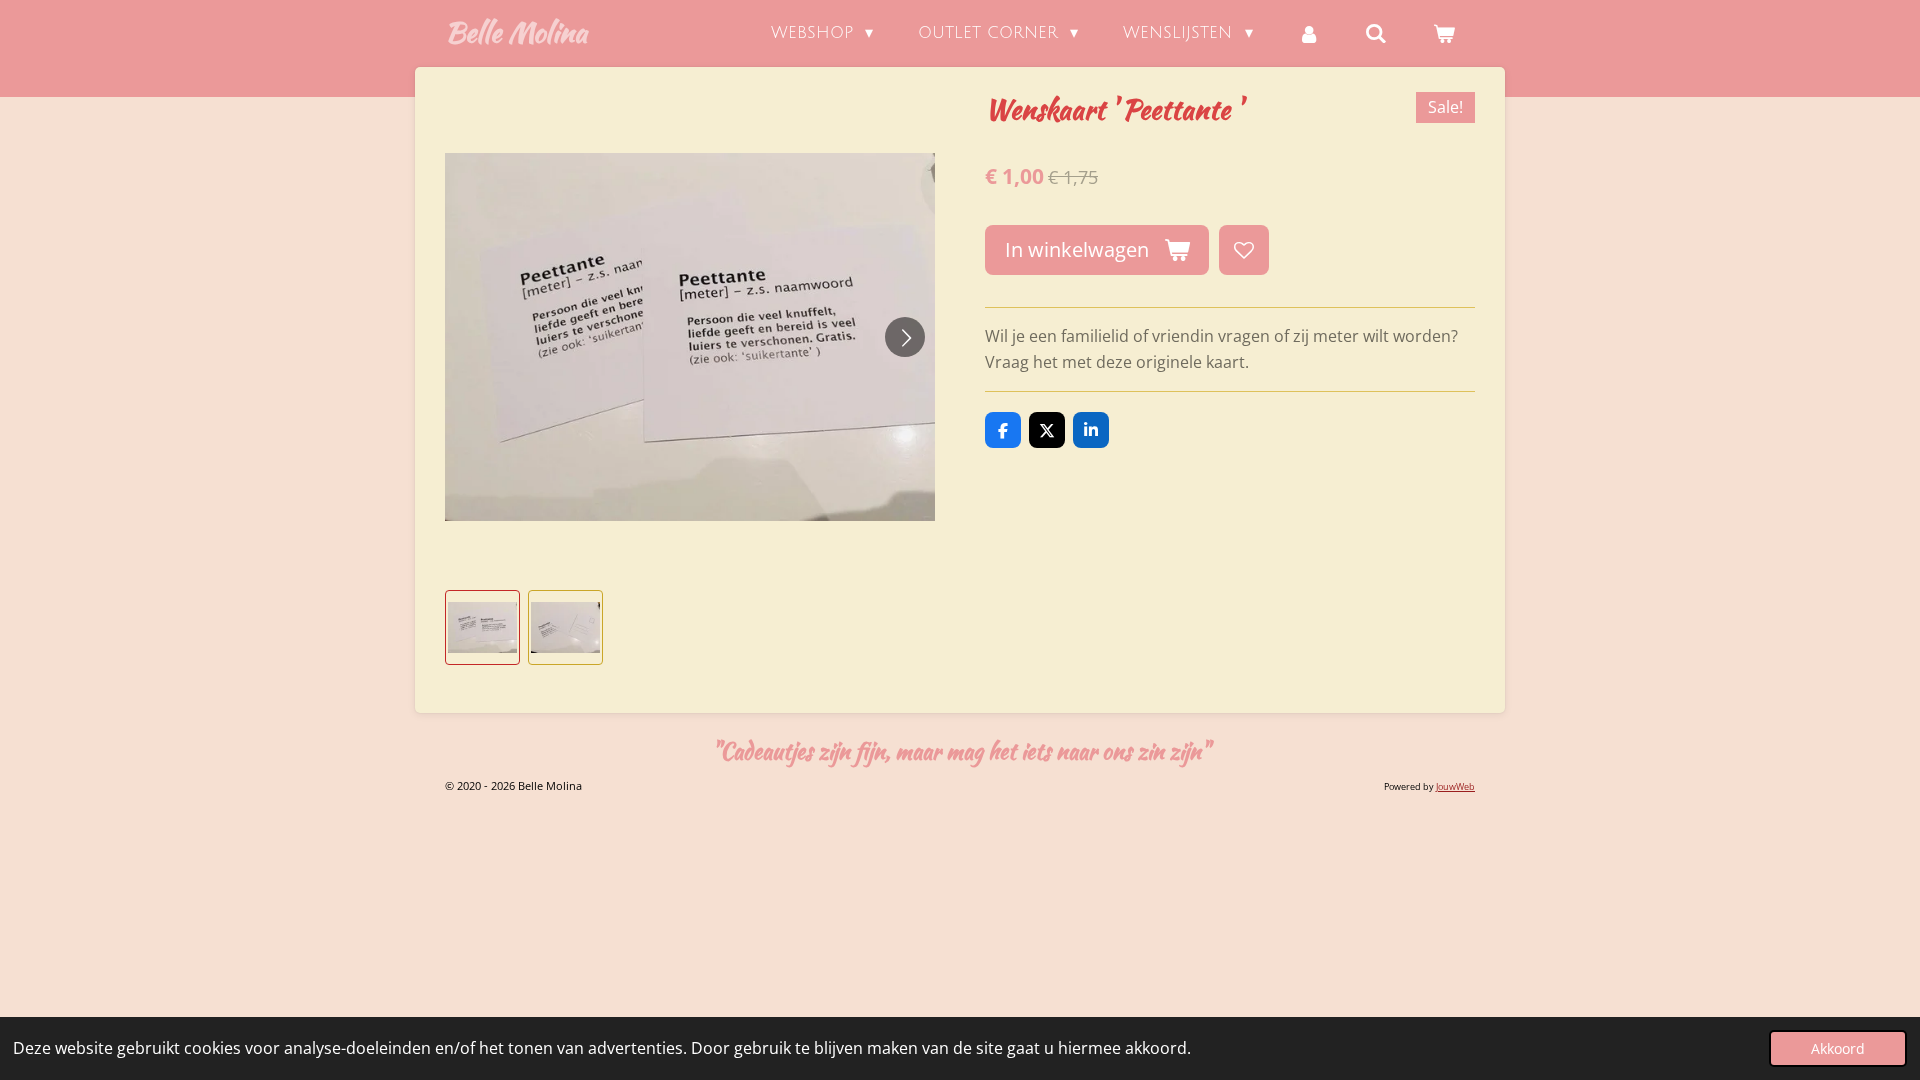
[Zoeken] (1376, 33)
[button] (482, 627)
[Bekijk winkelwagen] (1444, 33)
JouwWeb (1455, 786)
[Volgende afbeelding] (905, 337)
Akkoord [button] (1838, 1048)
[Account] (1309, 33)
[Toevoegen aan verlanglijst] (1244, 250)
